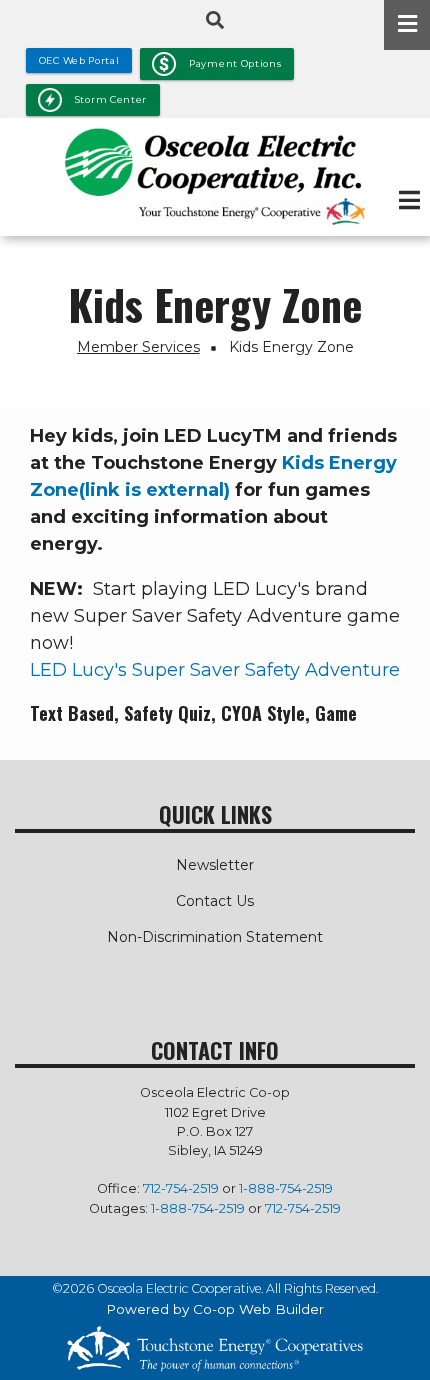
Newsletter (215, 865)
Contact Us (215, 901)
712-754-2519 (181, 1188)
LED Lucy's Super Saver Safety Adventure (215, 670)
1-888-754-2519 (286, 1188)
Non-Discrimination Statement (215, 937)
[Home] (215, 176)
